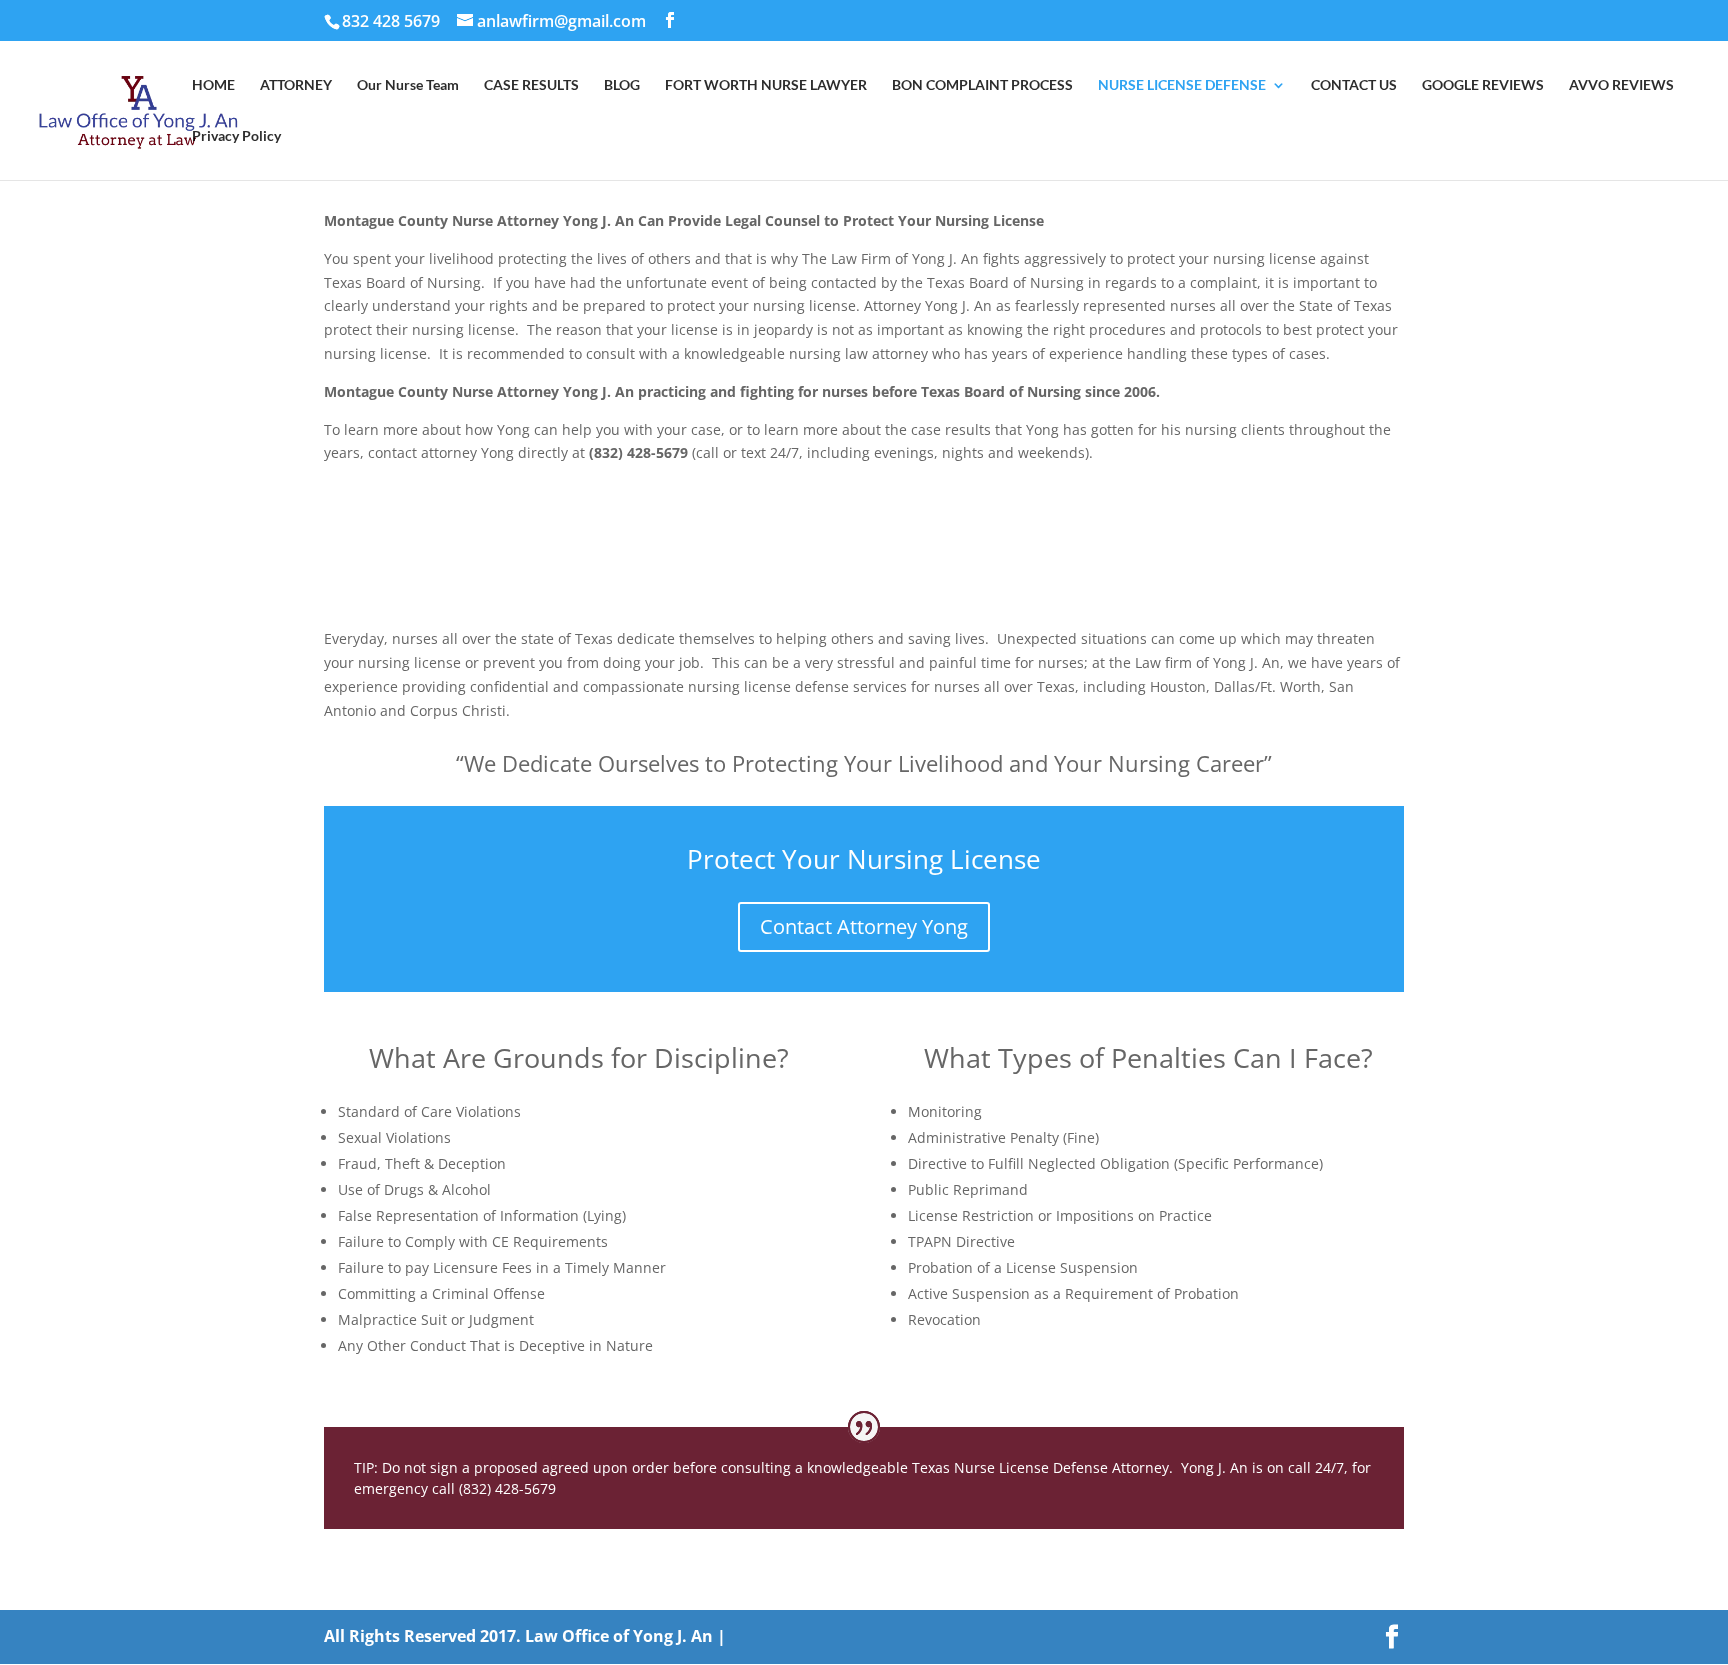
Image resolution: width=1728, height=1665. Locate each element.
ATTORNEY (296, 85)
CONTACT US (1354, 85)
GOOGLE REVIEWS (1483, 85)
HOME (213, 85)
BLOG (622, 85)
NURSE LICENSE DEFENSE (1182, 85)
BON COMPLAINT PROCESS (982, 85)
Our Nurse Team (408, 85)
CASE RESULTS (531, 85)
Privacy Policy (236, 136)
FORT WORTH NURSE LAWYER (766, 85)
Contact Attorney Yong (864, 926)
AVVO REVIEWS (1621, 85)
